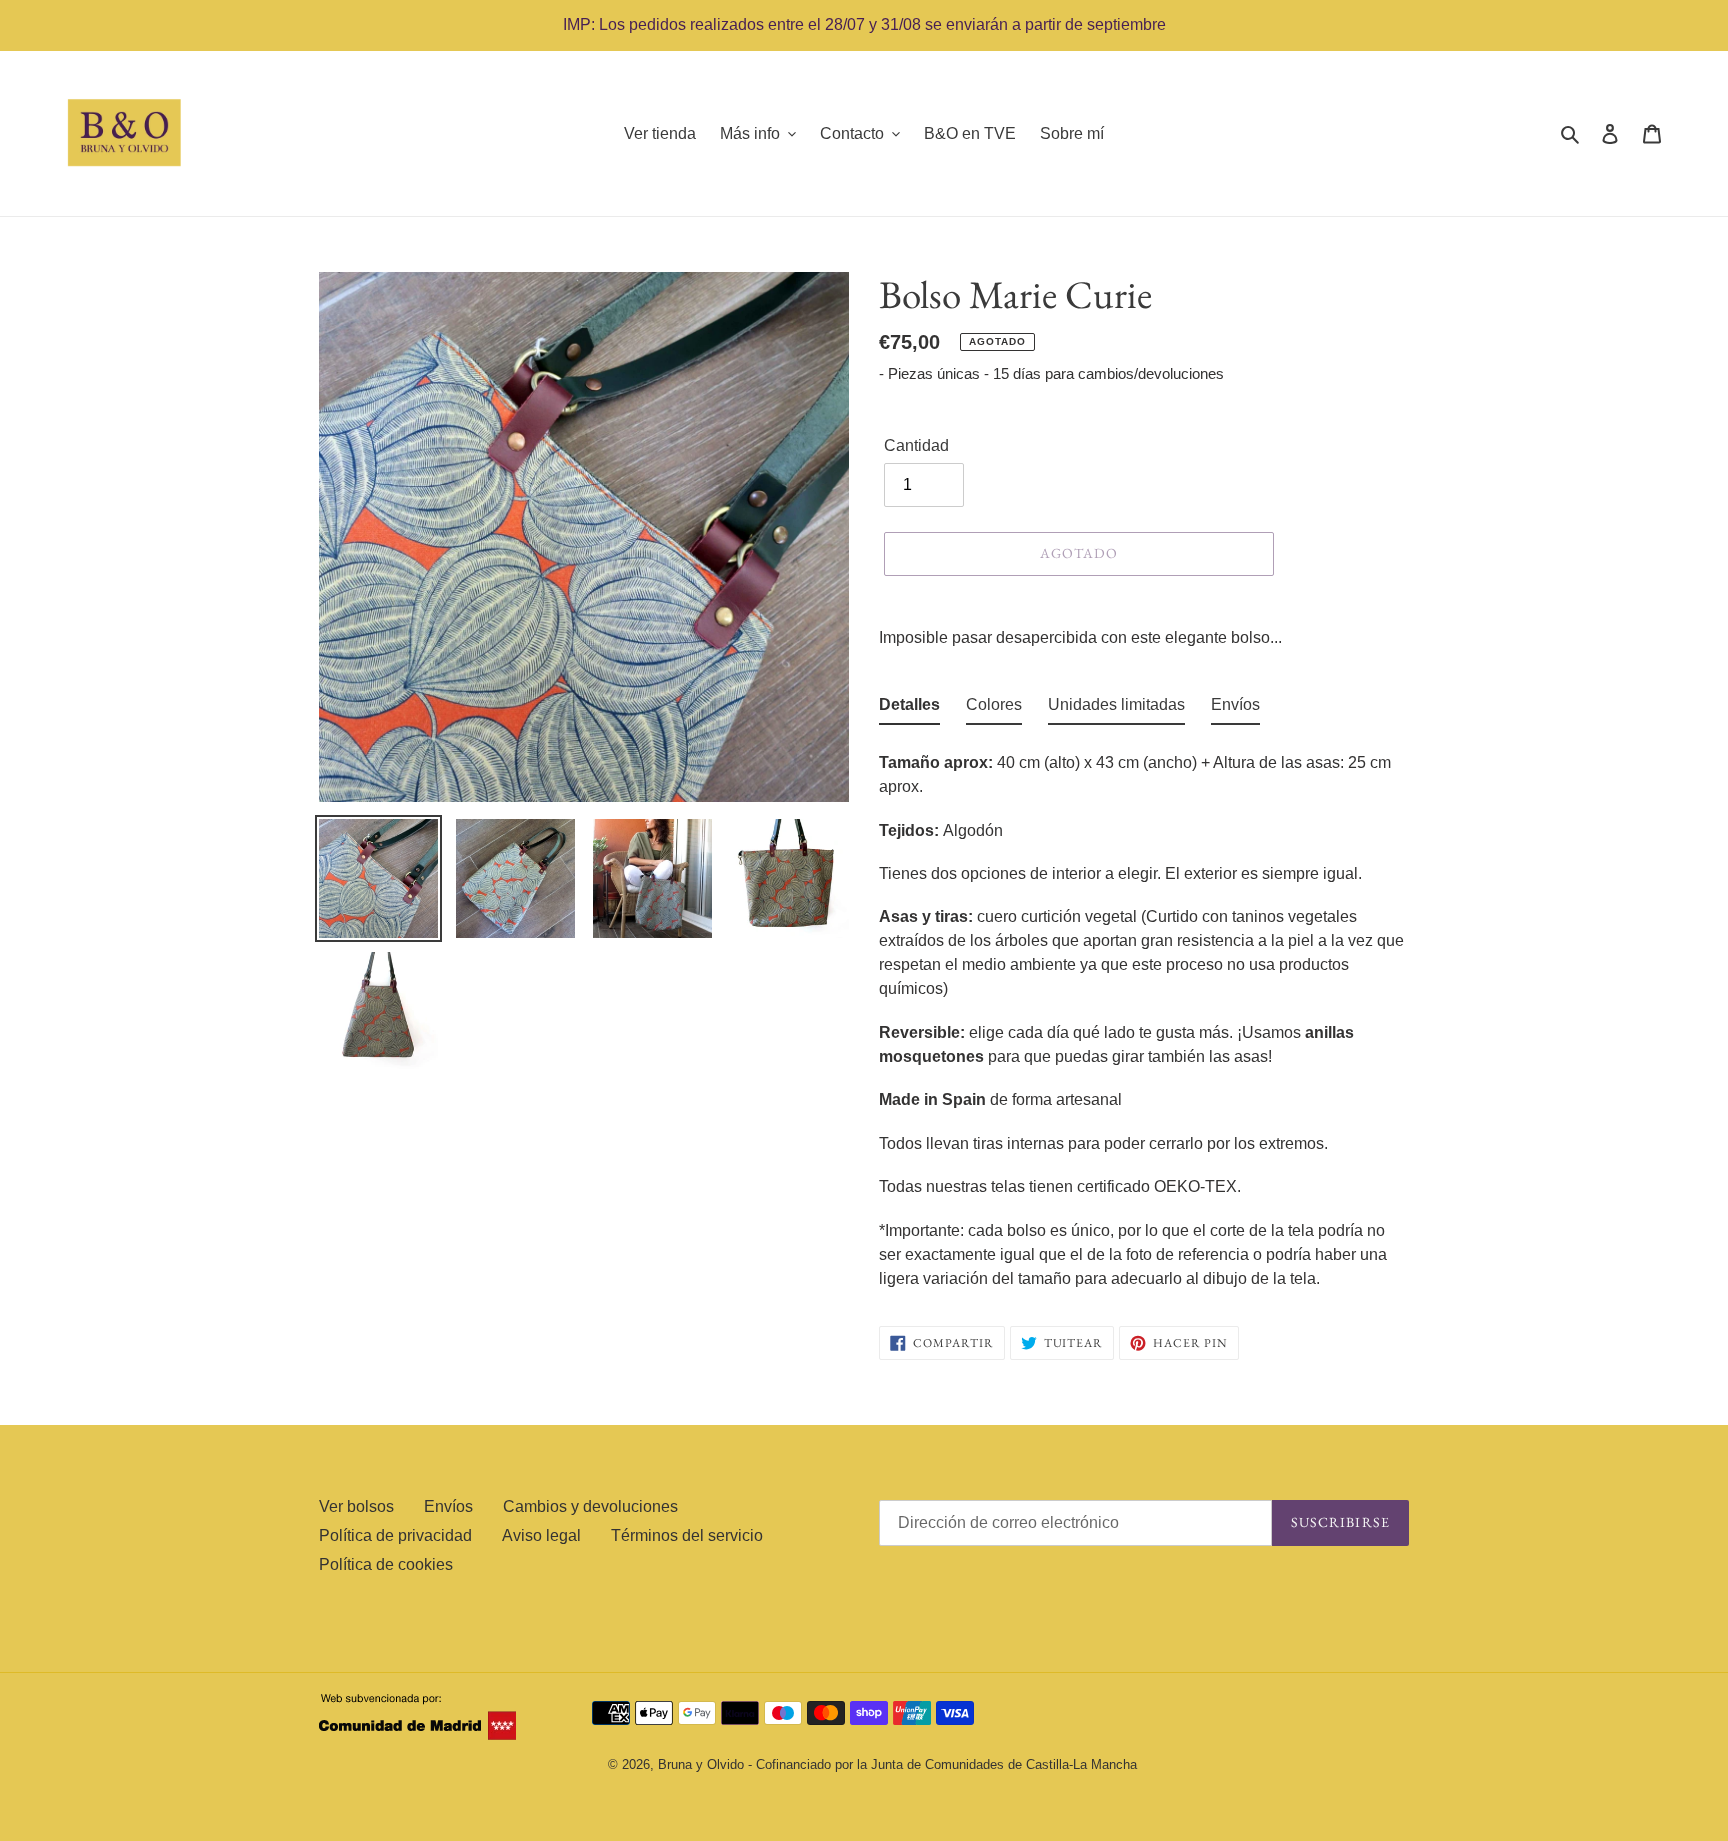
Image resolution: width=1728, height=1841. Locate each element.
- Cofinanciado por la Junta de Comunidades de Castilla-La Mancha (942, 1764)
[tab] (909, 709)
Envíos (448, 1506)
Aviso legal (541, 1535)
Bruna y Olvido (701, 1764)
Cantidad (916, 445)
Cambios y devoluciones (590, 1506)
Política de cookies (386, 1564)
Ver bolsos (356, 1506)
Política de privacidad (395, 1535)
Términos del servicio (687, 1535)
